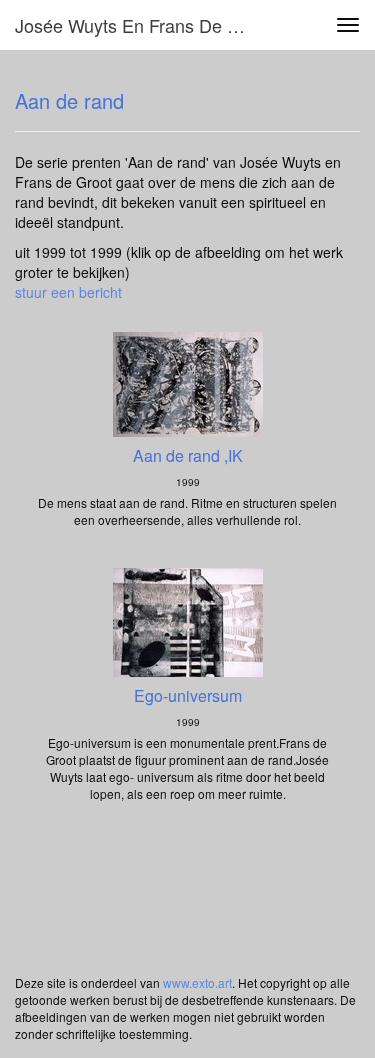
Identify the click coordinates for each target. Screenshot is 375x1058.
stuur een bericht (68, 292)
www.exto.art (197, 982)
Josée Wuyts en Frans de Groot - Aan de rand (143, 25)
